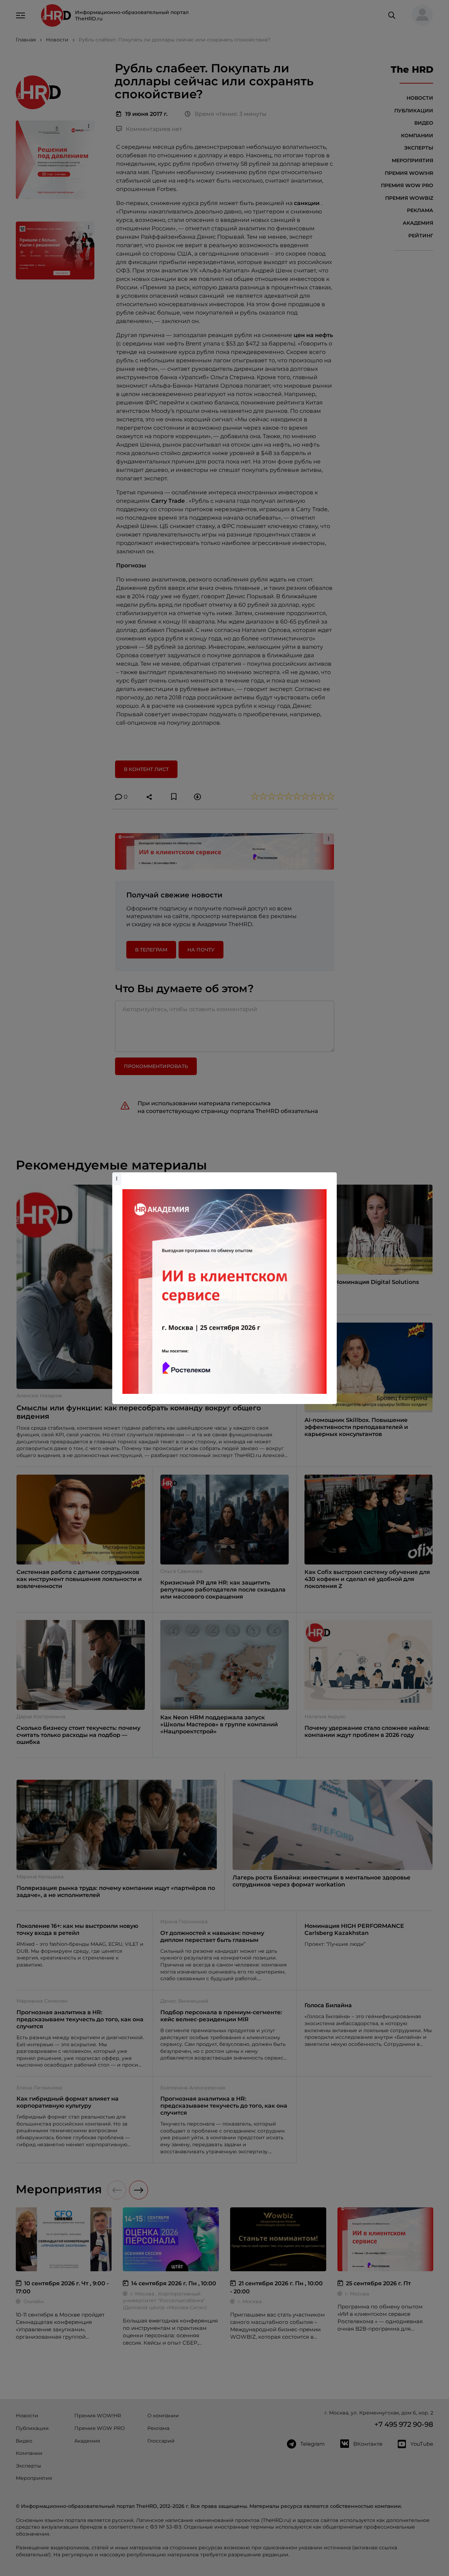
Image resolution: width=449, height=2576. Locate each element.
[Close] (330, 1176)
